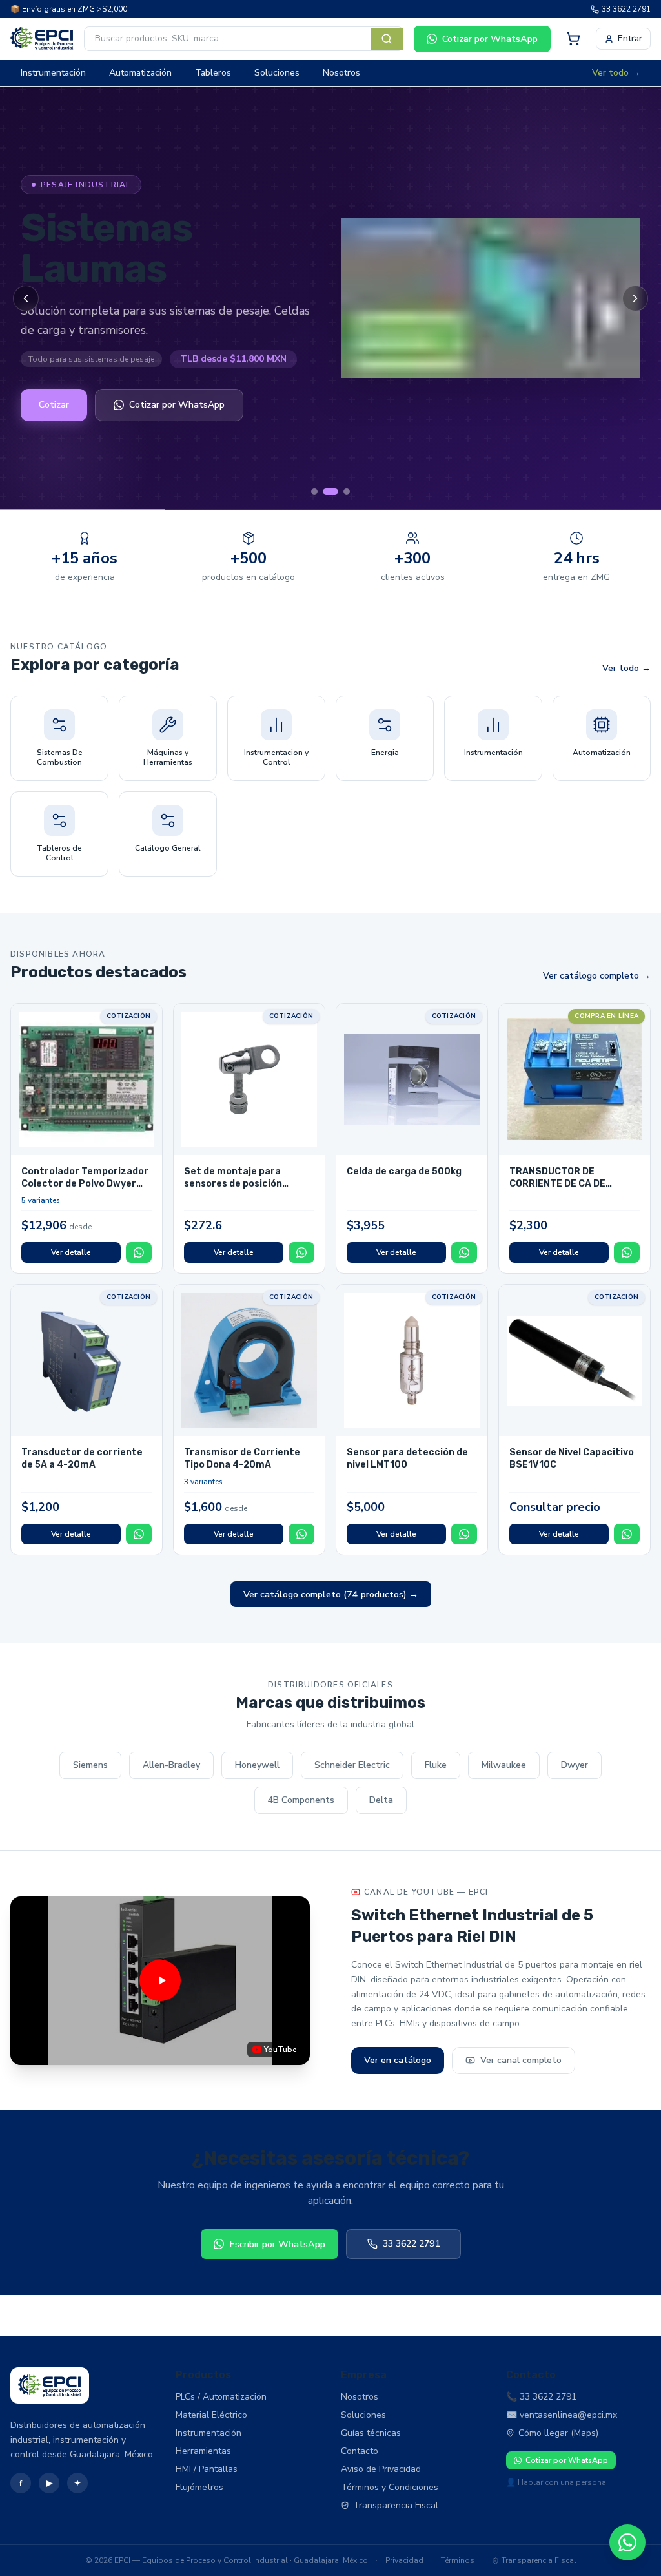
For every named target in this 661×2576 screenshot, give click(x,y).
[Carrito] (573, 39)
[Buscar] (387, 39)
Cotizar (54, 405)
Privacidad (404, 2560)
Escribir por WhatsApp (277, 2244)
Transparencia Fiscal (396, 2505)
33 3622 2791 (626, 9)
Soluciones (277, 73)
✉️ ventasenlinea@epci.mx (562, 2415)
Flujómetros (199, 2487)
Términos (458, 2560)
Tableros (213, 73)
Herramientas (203, 2451)
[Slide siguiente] (635, 298)
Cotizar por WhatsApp (490, 39)
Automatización (140, 73)
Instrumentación (53, 73)
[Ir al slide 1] (314, 492)
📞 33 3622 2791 (541, 2397)
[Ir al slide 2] (330, 492)
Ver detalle (71, 1252)
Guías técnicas (371, 2433)
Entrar (630, 38)
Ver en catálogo (398, 2060)
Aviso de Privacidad (381, 2469)
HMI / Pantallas (207, 2469)
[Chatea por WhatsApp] (627, 2542)
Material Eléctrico (211, 2415)
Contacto (360, 2451)
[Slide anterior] (26, 298)
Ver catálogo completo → (597, 976)
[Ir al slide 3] (347, 492)
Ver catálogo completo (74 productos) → (331, 1594)
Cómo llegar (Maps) (558, 2433)
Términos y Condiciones (390, 2487)
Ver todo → (616, 73)
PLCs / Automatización (221, 2397)
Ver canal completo (521, 2060)
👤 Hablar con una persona (556, 2482)
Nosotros (341, 73)
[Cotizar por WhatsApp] (139, 1252)
